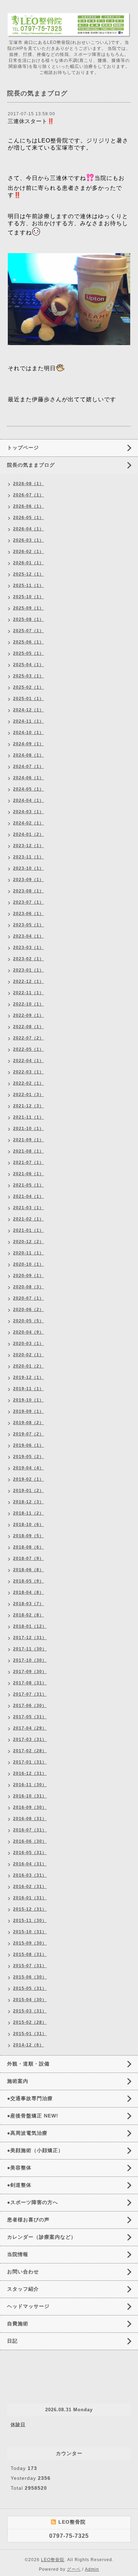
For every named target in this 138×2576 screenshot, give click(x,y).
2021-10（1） (28, 1129)
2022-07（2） (28, 1038)
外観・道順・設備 (28, 2064)
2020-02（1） (28, 1355)
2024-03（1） (28, 812)
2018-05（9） (28, 1581)
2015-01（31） (30, 2034)
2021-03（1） (28, 1208)
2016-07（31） (30, 1830)
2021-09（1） (28, 1140)
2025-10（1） (28, 597)
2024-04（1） (28, 800)
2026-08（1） (28, 484)
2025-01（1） (28, 699)
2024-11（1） (28, 721)
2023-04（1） (28, 936)
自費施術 (18, 2324)
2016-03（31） (30, 1875)
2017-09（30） (30, 1672)
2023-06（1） (28, 914)
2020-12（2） (28, 1242)
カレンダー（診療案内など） (42, 2237)
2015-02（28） (30, 2022)
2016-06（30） (30, 1841)
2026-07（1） (28, 495)
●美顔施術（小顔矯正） (35, 2150)
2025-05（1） (28, 653)
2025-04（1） (28, 665)
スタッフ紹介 (23, 2289)
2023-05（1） (28, 925)
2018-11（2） (28, 1513)
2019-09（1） (28, 1411)
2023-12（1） (28, 846)
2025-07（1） (28, 631)
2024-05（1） (28, 789)
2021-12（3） (28, 1106)
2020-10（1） (28, 1264)
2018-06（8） (28, 1570)
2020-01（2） (28, 1366)
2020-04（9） (28, 1332)
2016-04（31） (30, 1864)
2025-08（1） (28, 619)
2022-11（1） (28, 993)
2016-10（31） (30, 1796)
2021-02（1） (28, 1219)
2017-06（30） (30, 1706)
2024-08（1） (28, 755)
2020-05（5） (28, 1321)
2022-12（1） (28, 981)
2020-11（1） (28, 1253)
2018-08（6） (28, 1547)
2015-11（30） (30, 1921)
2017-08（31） (30, 1683)
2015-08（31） (30, 1954)
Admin (92, 2569)
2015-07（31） (30, 1966)
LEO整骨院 (53, 2560)
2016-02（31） (30, 1887)
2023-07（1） (28, 902)
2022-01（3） (28, 1095)
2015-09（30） (30, 1943)
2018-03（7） (28, 1604)
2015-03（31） (30, 2011)
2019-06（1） (28, 1445)
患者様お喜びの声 (28, 2220)
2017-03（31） (30, 1739)
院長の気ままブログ (31, 465)
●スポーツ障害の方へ (33, 2202)
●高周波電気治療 (27, 2133)
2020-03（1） (28, 1344)
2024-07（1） (28, 767)
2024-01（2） (28, 834)
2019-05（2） (28, 1457)
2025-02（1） (28, 687)
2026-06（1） (28, 506)
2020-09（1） (28, 1276)
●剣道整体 (19, 2185)
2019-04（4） (28, 1468)
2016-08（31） (30, 1819)
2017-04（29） (30, 1728)
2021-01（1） (28, 1230)
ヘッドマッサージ (28, 2306)
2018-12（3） (28, 1502)
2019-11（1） (28, 1389)
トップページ (23, 448)
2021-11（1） (28, 1117)
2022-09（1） (28, 1015)
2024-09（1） (28, 744)
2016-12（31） (30, 1773)
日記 (12, 2341)
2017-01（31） (30, 1762)
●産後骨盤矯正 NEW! (33, 2116)
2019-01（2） (28, 1491)
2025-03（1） (28, 676)
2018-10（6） (28, 1525)
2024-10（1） (28, 733)
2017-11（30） (30, 1649)
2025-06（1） (28, 642)
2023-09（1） (28, 880)
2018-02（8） (28, 1615)
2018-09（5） (28, 1536)
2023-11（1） (28, 857)
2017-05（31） (30, 1717)
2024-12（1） (28, 710)
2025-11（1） (28, 585)
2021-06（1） (28, 1174)
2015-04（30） (30, 2000)
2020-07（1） (28, 1298)
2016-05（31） (30, 1853)
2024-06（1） (28, 778)
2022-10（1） (28, 1004)
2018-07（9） (28, 1558)
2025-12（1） (28, 574)
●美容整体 (19, 2168)
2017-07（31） (30, 1694)
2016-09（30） (30, 1807)
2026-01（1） (28, 563)
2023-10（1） (28, 868)
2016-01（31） (30, 1898)
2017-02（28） (30, 1751)
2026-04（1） (28, 529)
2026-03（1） (28, 540)
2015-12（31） (30, 1909)
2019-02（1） (28, 1479)
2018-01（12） (30, 1626)
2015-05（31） (30, 1988)
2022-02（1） (28, 1083)
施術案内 (18, 2081)
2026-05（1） (28, 518)
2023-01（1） (28, 970)
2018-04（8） (28, 1592)
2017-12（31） (30, 1638)
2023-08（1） (28, 891)
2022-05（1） (28, 1049)
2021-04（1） (28, 1196)
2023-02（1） (28, 959)
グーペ (74, 2569)
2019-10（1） (28, 1400)
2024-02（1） (28, 823)
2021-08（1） (28, 1151)
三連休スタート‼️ (31, 121)
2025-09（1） (28, 608)
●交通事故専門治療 (30, 2098)
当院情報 (18, 2254)
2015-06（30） (30, 1977)
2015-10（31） (30, 1932)
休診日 (18, 2425)
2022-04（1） (28, 1061)
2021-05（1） (28, 1185)
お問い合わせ (23, 2272)
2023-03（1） (28, 948)
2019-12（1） (28, 1377)
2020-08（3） (28, 1287)
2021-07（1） (28, 1162)
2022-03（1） (28, 1072)
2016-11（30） (30, 1785)
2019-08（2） (28, 1423)
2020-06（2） (28, 1310)
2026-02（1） (28, 552)
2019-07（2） (28, 1434)
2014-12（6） (28, 2045)
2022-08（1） (28, 1027)
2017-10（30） (30, 1660)
